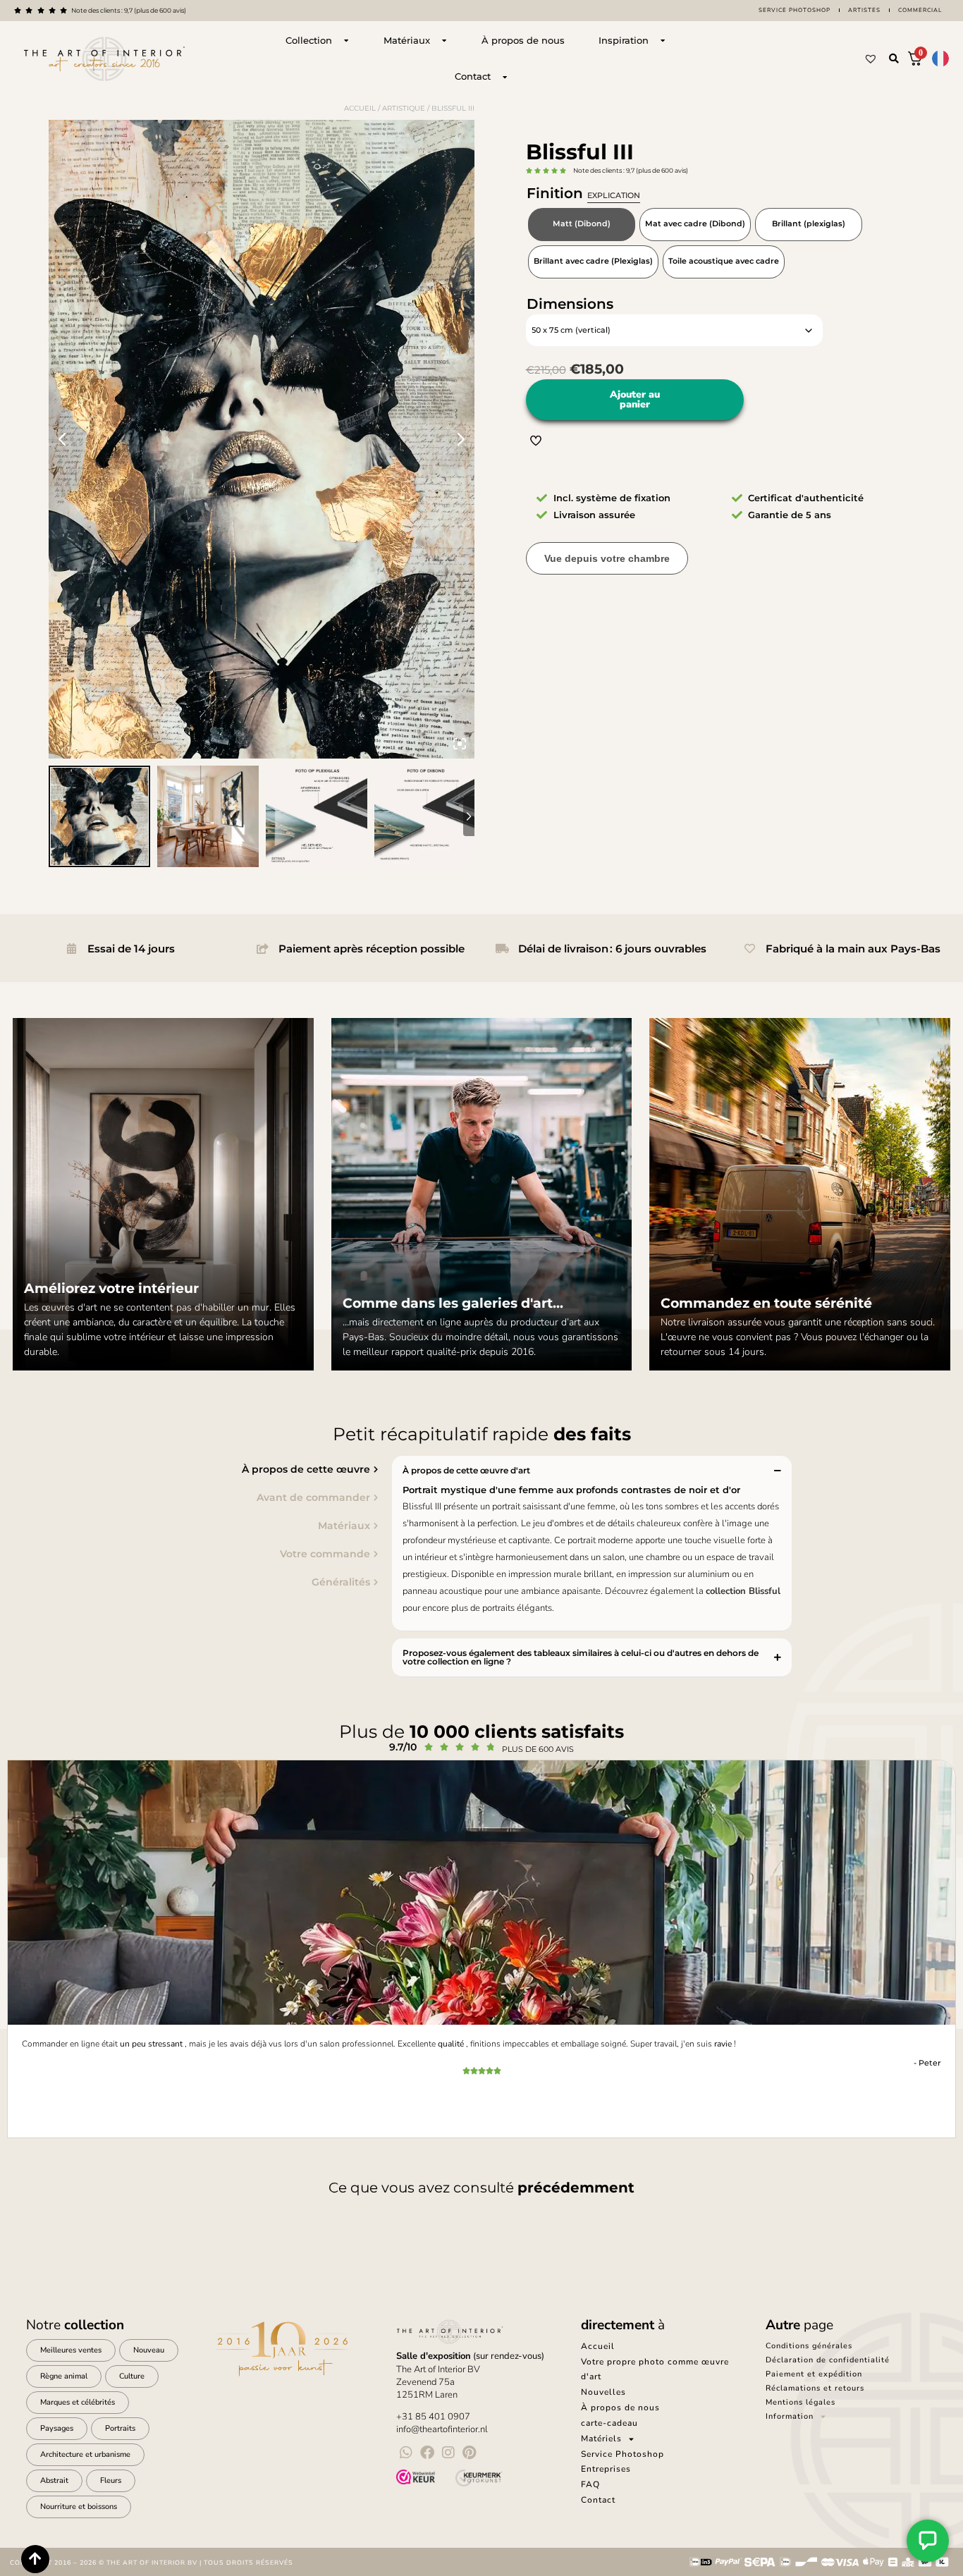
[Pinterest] (470, 2453)
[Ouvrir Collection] (346, 41)
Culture (132, 2376)
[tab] (192, 1469)
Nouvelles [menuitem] (603, 2392)
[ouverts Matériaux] (444, 41)
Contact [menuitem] (598, 2500)
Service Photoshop (795, 10)
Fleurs (111, 2480)
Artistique (404, 108)
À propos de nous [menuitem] (620, 2408)
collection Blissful (743, 1591)
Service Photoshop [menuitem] (622, 2454)
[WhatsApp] (406, 2453)
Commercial (920, 10)
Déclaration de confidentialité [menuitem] (828, 2360)
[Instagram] (448, 2453)
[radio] (582, 225)
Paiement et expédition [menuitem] (814, 2374)
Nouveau (149, 2350)
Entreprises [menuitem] (606, 2469)
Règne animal (64, 2376)
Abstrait (54, 2480)
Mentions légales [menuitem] (801, 2402)
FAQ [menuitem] (590, 2484)
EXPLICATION (614, 195)
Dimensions (570, 304)
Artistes (864, 10)
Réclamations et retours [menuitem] (815, 2388)
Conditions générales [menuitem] (809, 2346)
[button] (894, 59)
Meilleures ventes (71, 2350)
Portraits (120, 2428)
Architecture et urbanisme (85, 2454)
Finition (583, 193)
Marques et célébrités (78, 2402)
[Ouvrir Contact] (505, 77)
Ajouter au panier (635, 399)
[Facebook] (427, 2453)
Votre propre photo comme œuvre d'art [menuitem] (655, 2369)
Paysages (57, 2428)
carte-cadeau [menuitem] (609, 2423)
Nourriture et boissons (79, 2507)
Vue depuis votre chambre (607, 558)
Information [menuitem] (790, 2416)
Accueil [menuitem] (598, 2346)
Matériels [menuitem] (601, 2439)
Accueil (360, 108)
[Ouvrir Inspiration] (663, 41)
